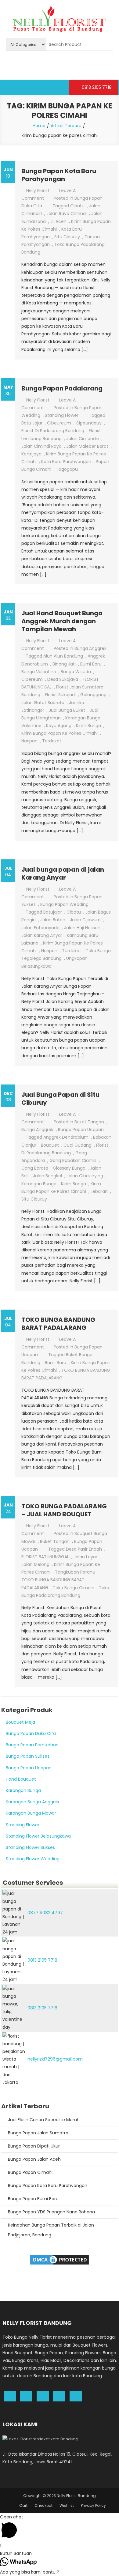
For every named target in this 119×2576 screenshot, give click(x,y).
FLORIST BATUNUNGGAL (45, 1557)
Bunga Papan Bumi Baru (33, 2199)
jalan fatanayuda (40, 928)
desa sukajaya (63, 679)
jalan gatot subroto (43, 703)
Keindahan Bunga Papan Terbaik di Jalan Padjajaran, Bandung (51, 2230)
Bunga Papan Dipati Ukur (34, 2146)
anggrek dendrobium (66, 1137)
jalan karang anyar (42, 935)
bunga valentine (39, 672)
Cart (23, 2505)
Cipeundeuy (89, 423)
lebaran (99, 1191)
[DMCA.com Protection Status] (60, 2259)
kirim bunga (88, 726)
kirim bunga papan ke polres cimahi (60, 733)
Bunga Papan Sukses (28, 1756)
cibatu (77, 206)
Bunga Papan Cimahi (30, 2172)
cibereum (32, 679)
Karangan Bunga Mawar (31, 1813)
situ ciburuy (67, 237)
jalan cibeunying (85, 1176)
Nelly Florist (38, 190)
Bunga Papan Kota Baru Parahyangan (59, 175)
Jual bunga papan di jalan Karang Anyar (63, 873)
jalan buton (53, 920)
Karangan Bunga (23, 1790)
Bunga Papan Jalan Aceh (34, 2159)
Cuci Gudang (78, 1145)
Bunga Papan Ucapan (81, 1130)
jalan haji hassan (82, 928)
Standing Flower (62, 415)
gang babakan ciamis (73, 1160)
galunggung (93, 695)
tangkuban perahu (75, 1572)
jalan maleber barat (87, 446)
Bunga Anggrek (90, 648)
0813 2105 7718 (96, 87)
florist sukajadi (60, 695)
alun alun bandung (63, 656)
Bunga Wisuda (76, 672)
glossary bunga (69, 1168)
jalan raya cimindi (67, 213)
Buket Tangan (89, 1122)
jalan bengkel (47, 1176)
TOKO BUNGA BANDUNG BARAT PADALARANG (58, 1324)
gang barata (35, 1168)
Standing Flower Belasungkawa (38, 1836)
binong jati (64, 664)
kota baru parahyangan (66, 462)
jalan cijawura (85, 920)
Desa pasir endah (84, 1549)
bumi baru (91, 664)
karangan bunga (39, 1184)
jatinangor (33, 710)
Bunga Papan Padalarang (62, 388)
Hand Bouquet (21, 1779)
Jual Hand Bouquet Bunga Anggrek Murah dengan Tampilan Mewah (62, 621)
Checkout (43, 2505)
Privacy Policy (93, 2505)
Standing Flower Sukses (30, 1847)
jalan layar (85, 1557)
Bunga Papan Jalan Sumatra (38, 2133)
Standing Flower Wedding (33, 1859)
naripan (29, 741)
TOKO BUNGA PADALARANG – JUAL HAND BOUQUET (64, 1510)
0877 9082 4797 (45, 1913)
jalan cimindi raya (41, 446)
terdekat (52, 741)
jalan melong (35, 1564)
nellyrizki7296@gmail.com (55, 2059)
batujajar (53, 912)
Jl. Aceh (58, 221)
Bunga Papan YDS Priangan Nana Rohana (51, 2212)
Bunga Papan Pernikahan (32, 1745)
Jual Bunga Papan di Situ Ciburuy (60, 1099)
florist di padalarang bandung (53, 431)
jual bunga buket (67, 710)
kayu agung (59, 726)
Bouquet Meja (20, 1722)
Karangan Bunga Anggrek (33, 1802)
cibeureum (59, 423)
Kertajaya (31, 454)
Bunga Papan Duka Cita (31, 1733)
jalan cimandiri (83, 439)
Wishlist (67, 2505)
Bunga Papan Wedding (64, 904)
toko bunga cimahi (74, 1588)
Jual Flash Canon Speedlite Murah (44, 2120)
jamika (77, 703)
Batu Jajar (32, 423)
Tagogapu (67, 469)
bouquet (50, 1145)
